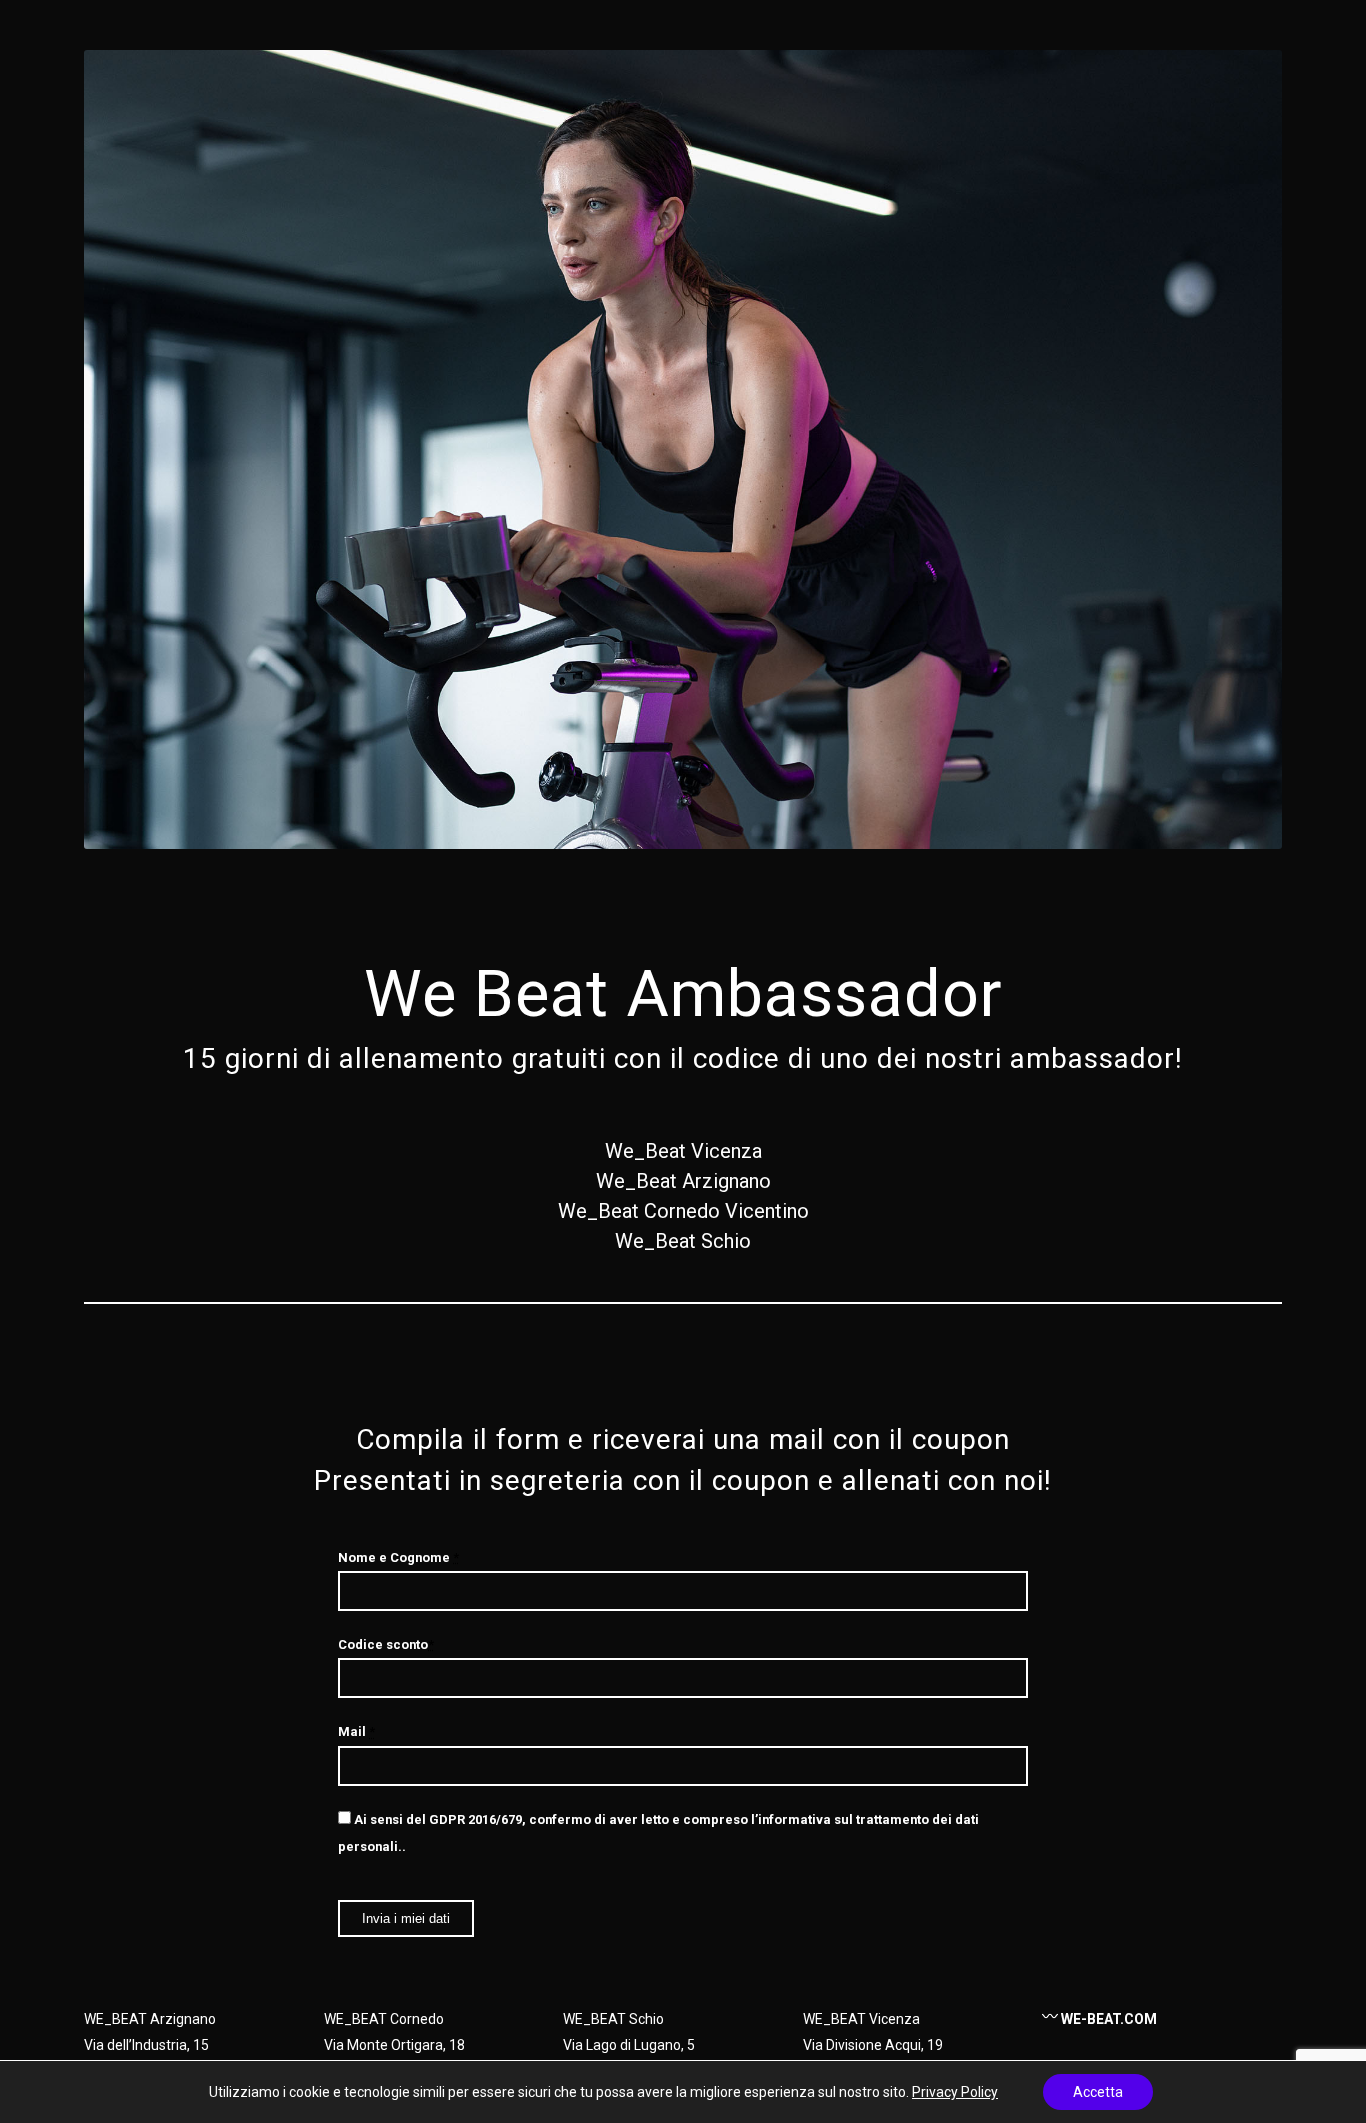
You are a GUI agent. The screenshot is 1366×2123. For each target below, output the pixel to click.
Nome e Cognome (398, 1557)
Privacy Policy (955, 2092)
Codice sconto (386, 1644)
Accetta (1098, 2092)
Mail (356, 1731)
